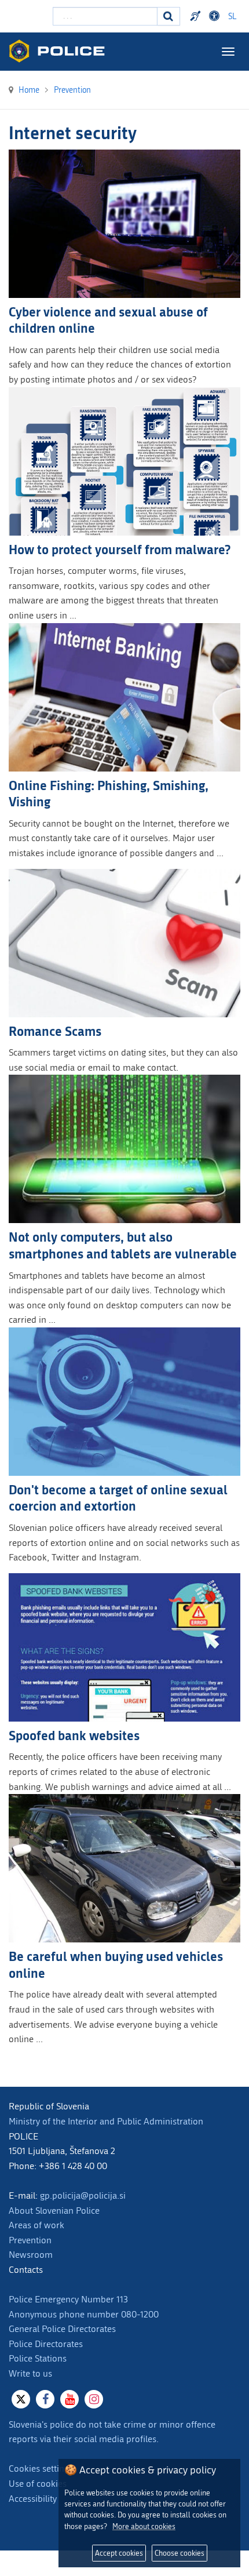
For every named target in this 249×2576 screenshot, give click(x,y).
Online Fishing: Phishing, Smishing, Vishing (109, 794)
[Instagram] (94, 2399)
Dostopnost (216, 16)
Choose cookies (180, 2553)
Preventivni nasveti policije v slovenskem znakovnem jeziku (197, 16)
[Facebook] (45, 2399)
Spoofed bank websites (74, 1735)
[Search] (169, 16)
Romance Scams (55, 1031)
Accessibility (33, 2499)
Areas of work (36, 2225)
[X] (21, 2399)
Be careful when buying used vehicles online (116, 1964)
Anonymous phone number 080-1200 (84, 2314)
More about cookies (144, 2526)
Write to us (30, 2373)
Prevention (30, 2240)
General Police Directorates (62, 2329)
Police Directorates (46, 2344)
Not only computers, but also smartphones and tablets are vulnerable (123, 1245)
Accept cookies (119, 2553)
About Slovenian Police (54, 2211)
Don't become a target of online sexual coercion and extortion (118, 1498)
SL (232, 17)
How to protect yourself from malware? (120, 549)
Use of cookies (38, 2484)
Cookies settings (41, 2468)
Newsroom (31, 2255)
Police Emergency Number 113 (68, 2299)
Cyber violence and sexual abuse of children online (108, 320)
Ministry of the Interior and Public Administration (106, 2121)
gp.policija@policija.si (83, 2195)
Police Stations (38, 2358)
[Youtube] (69, 2399)
